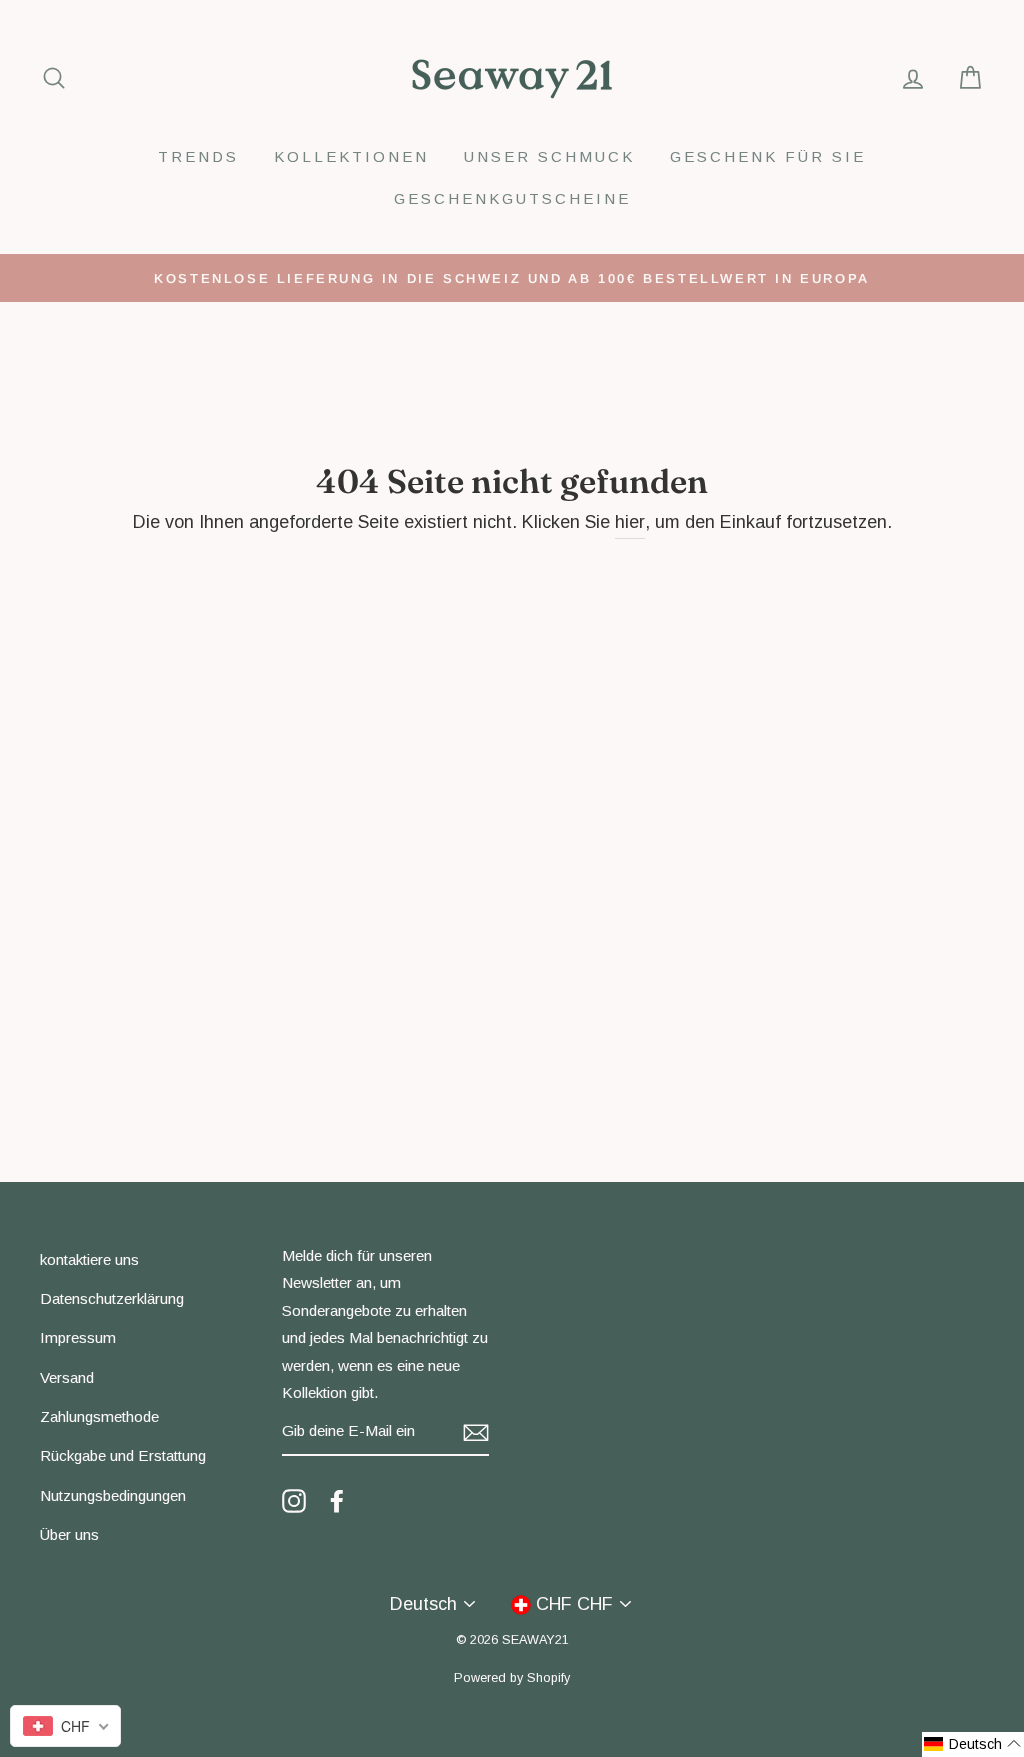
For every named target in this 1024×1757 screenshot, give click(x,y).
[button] (973, 1744)
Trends (198, 156)
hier (630, 522)
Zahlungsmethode (99, 1416)
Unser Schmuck (549, 156)
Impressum (78, 1337)
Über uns (69, 1534)
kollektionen (351, 156)
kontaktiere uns (89, 1259)
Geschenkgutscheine (512, 198)
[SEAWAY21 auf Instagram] (294, 1500)
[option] (512, 278)
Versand (67, 1377)
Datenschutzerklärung (112, 1298)
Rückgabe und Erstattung (123, 1455)
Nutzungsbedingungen (113, 1495)
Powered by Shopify (512, 1678)
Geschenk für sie (768, 156)
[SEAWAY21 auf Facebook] (337, 1500)
